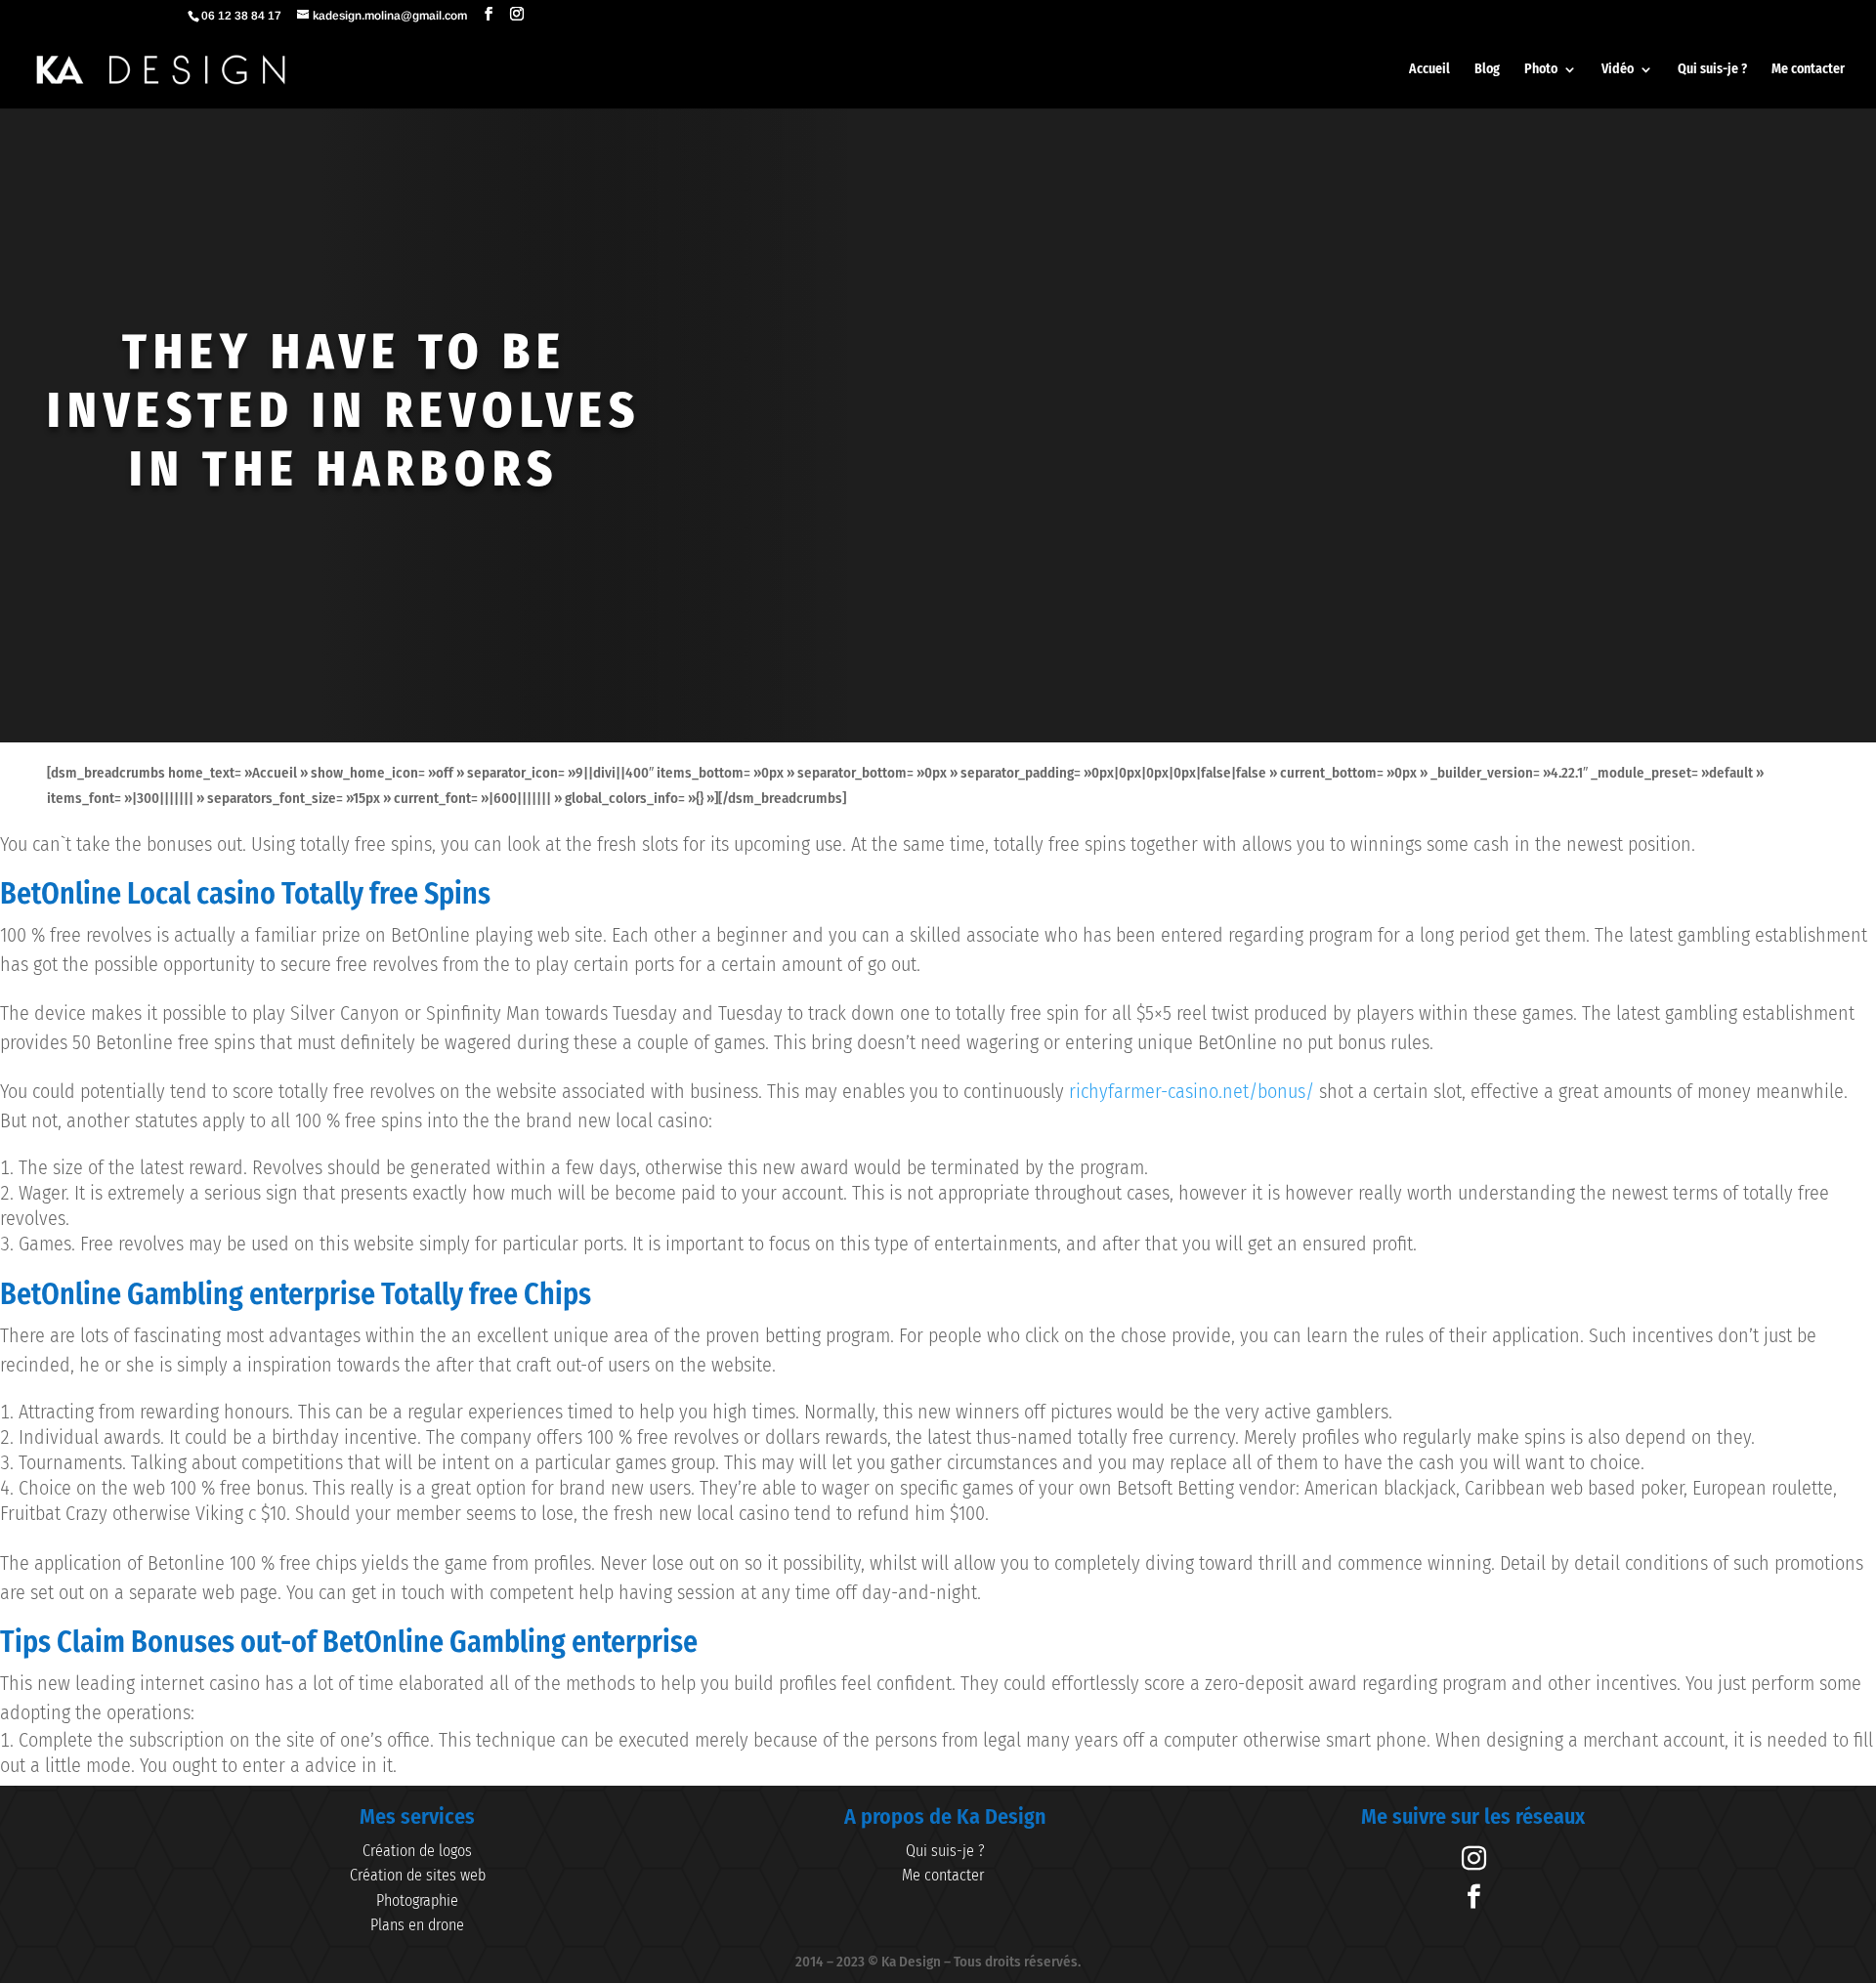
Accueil (1429, 70)
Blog (1487, 70)
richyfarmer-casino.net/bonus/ (1192, 1091)
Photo (1541, 70)
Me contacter (1808, 70)
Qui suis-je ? (1712, 70)
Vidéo (1618, 70)
